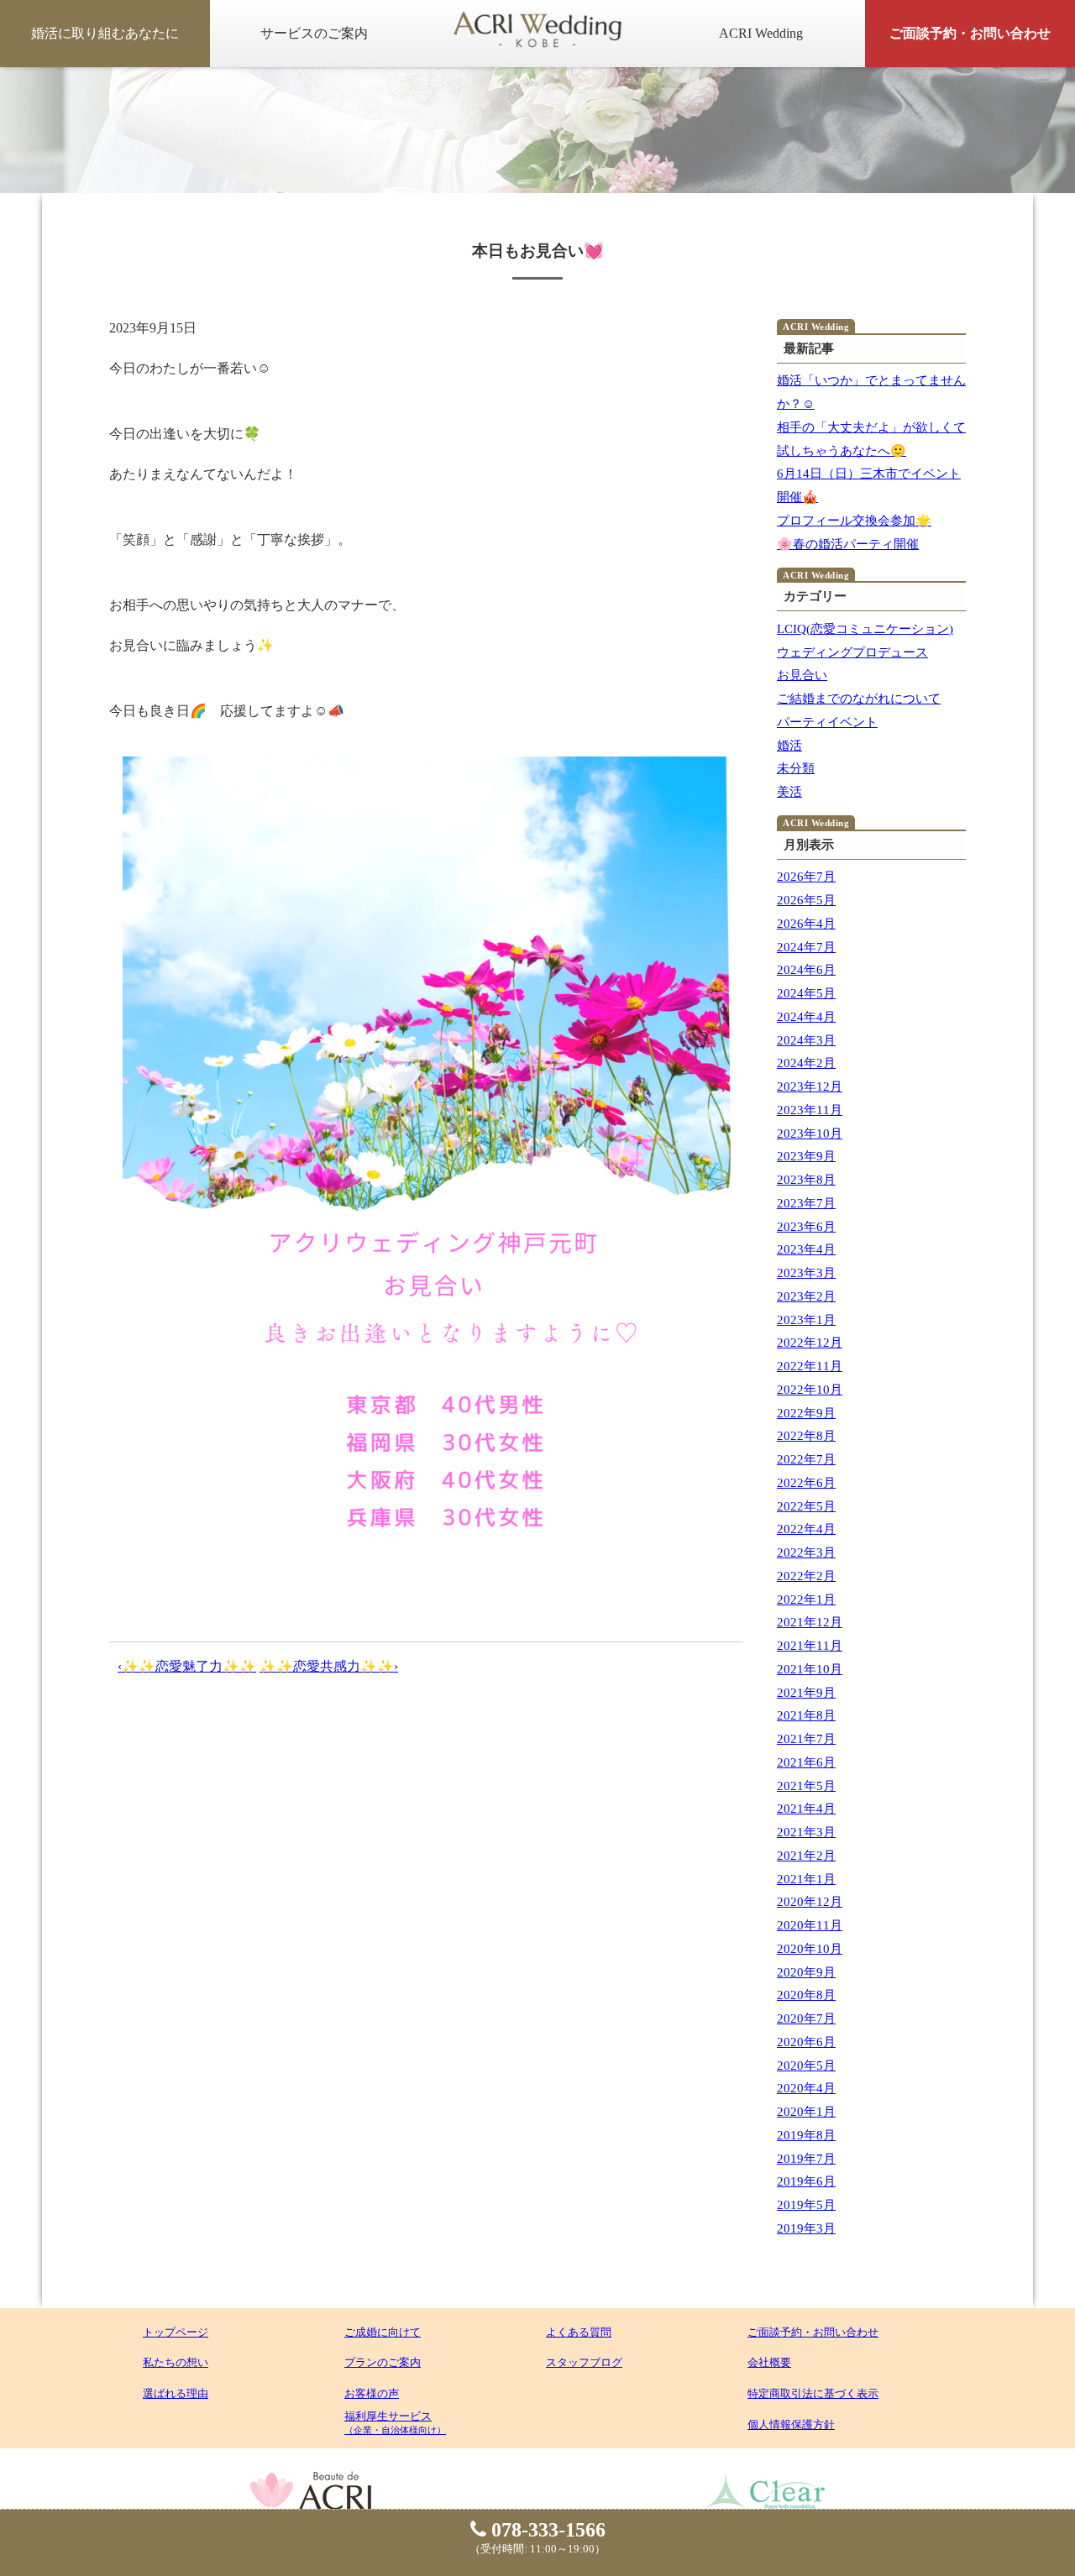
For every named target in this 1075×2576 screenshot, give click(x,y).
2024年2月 (806, 1063)
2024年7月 (806, 947)
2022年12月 (810, 1343)
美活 (789, 792)
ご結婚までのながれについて (859, 699)
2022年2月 (806, 1576)
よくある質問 (579, 2332)
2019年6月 (806, 2181)
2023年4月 (806, 1249)
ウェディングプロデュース (852, 652)
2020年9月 (806, 1972)
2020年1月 (806, 2112)
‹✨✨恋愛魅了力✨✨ (187, 1666)
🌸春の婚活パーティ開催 (848, 544)
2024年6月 (806, 970)
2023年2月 (806, 1296)
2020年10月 (810, 1949)
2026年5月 (806, 900)
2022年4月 (806, 1529)
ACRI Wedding (761, 33)
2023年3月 (806, 1273)
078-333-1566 (546, 2530)
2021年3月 (806, 1832)
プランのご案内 (383, 2362)
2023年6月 (806, 1227)
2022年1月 (806, 1600)
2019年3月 (806, 2228)
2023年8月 (806, 1180)
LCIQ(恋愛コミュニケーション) (865, 629)
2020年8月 (806, 1995)
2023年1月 (806, 1320)
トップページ (176, 2332)
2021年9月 (806, 1693)
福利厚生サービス (395, 2422)
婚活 (789, 746)
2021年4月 (806, 1809)
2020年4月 (806, 2088)
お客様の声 (372, 2393)
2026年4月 (806, 924)
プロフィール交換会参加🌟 (854, 521)
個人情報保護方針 (791, 2424)
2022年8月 (806, 1436)
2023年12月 (810, 1086)
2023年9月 (806, 1156)
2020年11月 (810, 1925)
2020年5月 (806, 2066)
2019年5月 (806, 2205)
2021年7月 (806, 1739)
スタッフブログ (584, 2362)
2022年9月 (806, 1413)
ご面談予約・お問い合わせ (970, 33)
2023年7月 (806, 1203)
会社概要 (769, 2362)
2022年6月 (806, 1483)
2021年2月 (806, 1856)
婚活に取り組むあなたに (105, 33)
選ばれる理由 (176, 2393)
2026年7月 (806, 877)
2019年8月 (806, 2135)
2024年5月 (806, 993)
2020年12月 (810, 1902)
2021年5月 (806, 1786)
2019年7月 (806, 2159)
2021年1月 (806, 1879)
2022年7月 (806, 1459)
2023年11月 (810, 1110)
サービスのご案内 (314, 33)
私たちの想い (176, 2362)
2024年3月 (806, 1040)
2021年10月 (810, 1669)
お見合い (802, 675)
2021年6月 (806, 1762)
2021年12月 (810, 1622)
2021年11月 (810, 1646)
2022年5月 (806, 1506)
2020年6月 (806, 2042)
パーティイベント (827, 722)
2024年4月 (806, 1017)
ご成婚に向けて (383, 2332)
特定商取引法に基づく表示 (813, 2393)
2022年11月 (810, 1366)
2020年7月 (806, 2018)
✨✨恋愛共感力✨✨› (329, 1666)
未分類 (796, 768)
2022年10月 (810, 1390)
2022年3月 (806, 1552)
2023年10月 (810, 1134)
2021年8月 (806, 1715)
